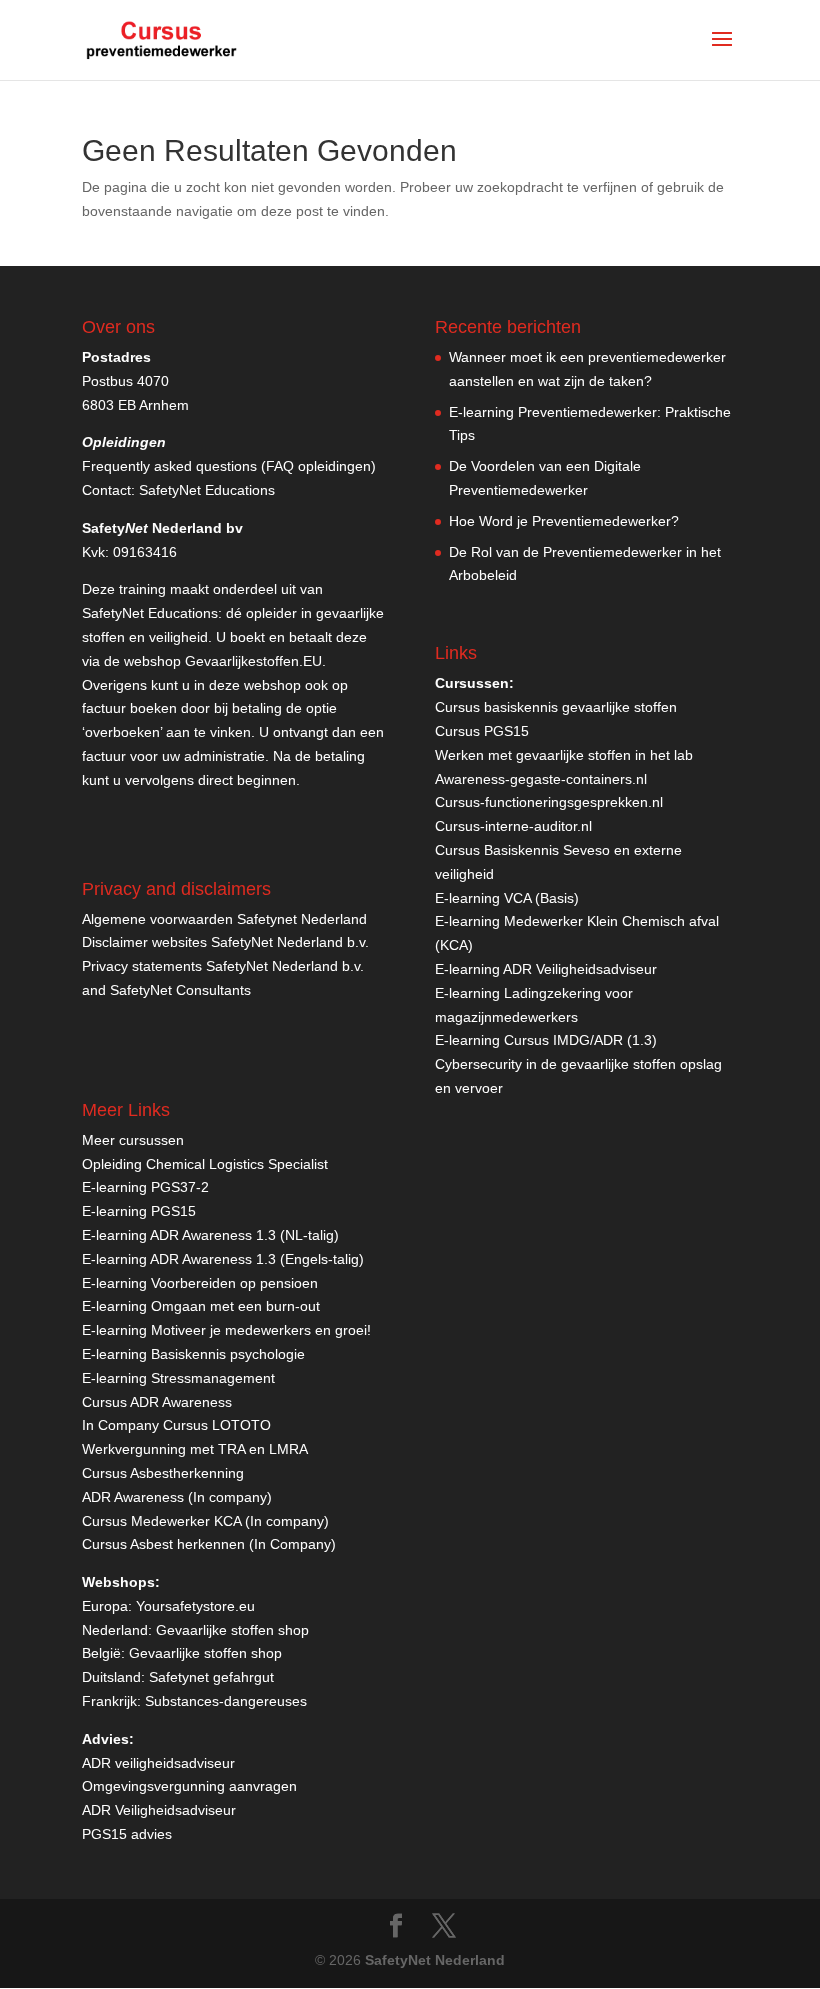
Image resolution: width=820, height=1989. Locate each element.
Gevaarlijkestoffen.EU (253, 661)
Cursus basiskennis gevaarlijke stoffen (556, 707)
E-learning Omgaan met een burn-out (201, 1306)
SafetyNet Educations (207, 490)
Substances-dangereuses (226, 1701)
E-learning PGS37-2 (145, 1187)
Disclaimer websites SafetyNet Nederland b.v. (225, 942)
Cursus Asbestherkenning (163, 1473)
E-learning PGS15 (139, 1211)
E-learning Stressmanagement (178, 1378)
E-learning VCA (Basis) (507, 898)
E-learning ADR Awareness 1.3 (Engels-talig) (223, 1259)
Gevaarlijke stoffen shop (232, 1630)
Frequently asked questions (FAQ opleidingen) (229, 466)
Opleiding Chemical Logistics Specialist (205, 1164)
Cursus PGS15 (482, 731)
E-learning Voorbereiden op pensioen (200, 1283)
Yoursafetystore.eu (195, 1606)
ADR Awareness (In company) (177, 1497)
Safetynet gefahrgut (211, 1677)
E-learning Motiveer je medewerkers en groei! (226, 1330)
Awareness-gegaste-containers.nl (541, 779)
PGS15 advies (127, 1834)
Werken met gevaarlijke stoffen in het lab (564, 755)
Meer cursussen (133, 1140)
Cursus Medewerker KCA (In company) (205, 1521)
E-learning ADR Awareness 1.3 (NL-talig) (210, 1235)
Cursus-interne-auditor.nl (513, 826)
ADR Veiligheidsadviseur (159, 1810)
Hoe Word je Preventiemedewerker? (564, 521)
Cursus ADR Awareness (157, 1402)
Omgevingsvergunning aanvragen (189, 1786)
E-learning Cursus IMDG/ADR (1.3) (546, 1040)
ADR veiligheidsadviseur (158, 1763)
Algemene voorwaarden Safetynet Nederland (224, 919)
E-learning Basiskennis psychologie (193, 1354)
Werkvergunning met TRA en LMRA (195, 1449)
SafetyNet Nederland (435, 1960)
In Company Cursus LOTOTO (176, 1425)
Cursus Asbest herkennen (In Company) (209, 1544)
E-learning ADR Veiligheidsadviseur (546, 969)
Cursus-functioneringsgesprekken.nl (549, 802)
